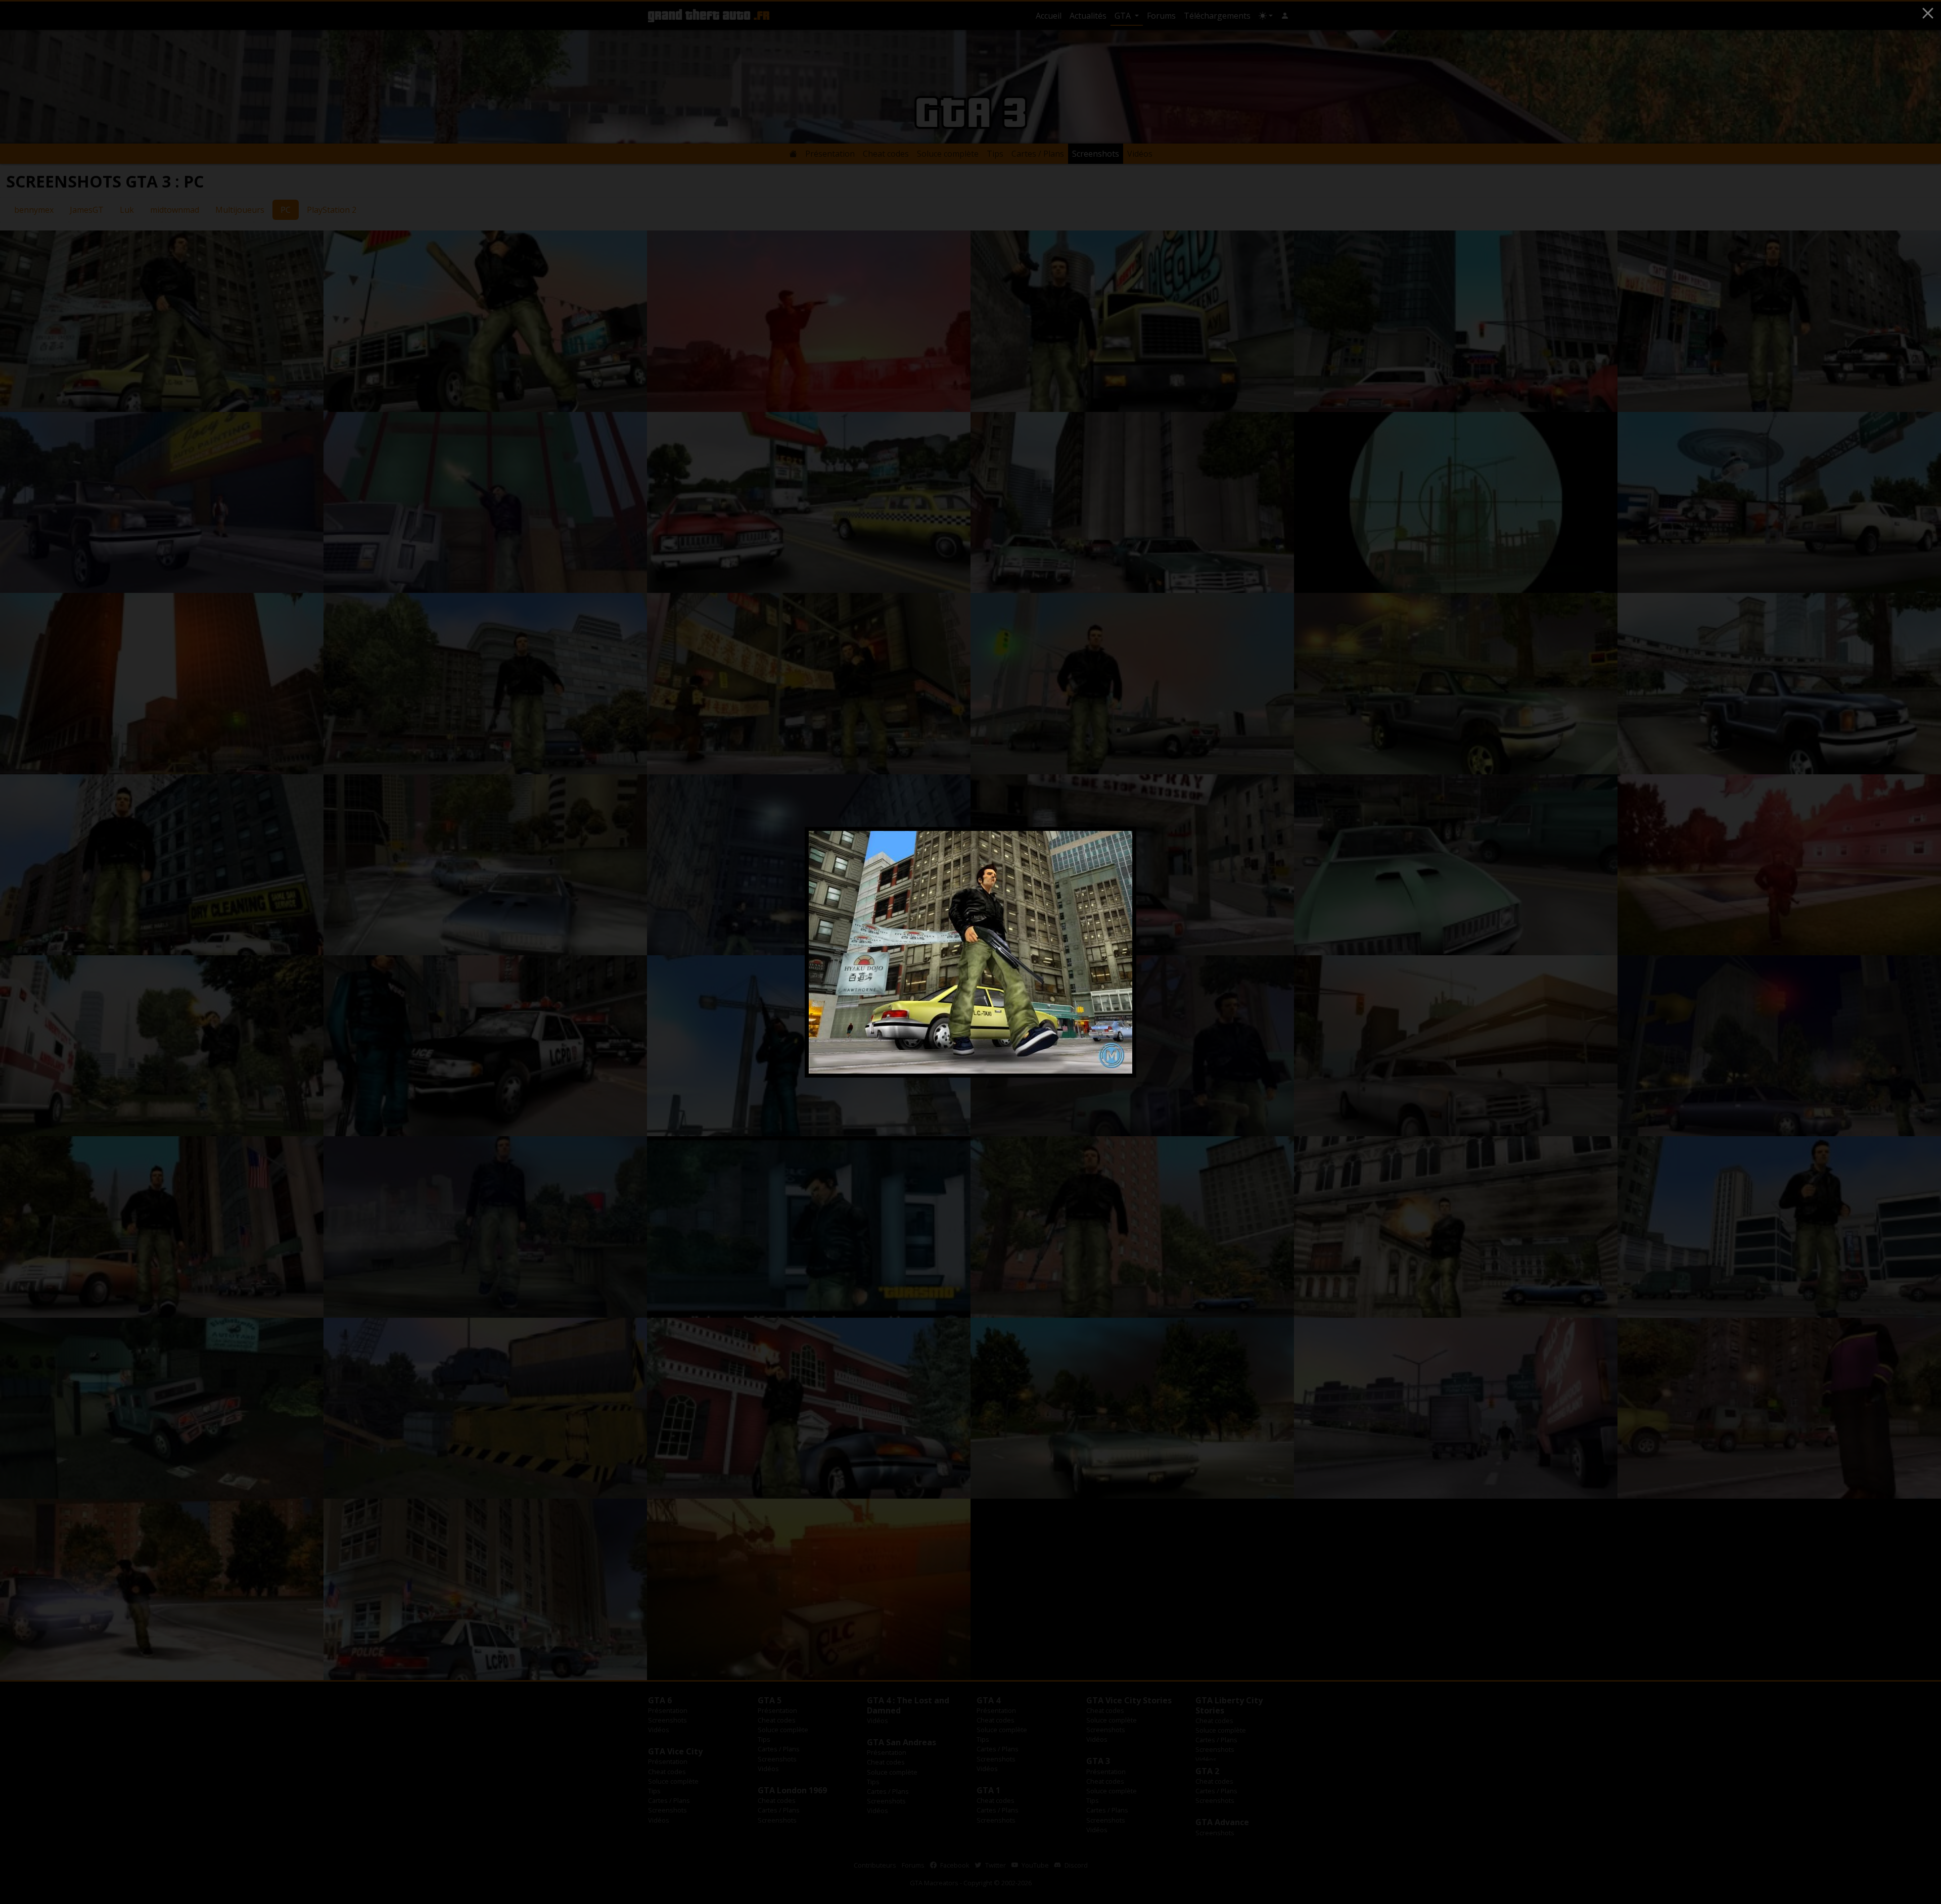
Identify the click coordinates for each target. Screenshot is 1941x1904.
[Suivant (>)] (1112, 952)
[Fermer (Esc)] (1928, 13)
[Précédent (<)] (829, 952)
